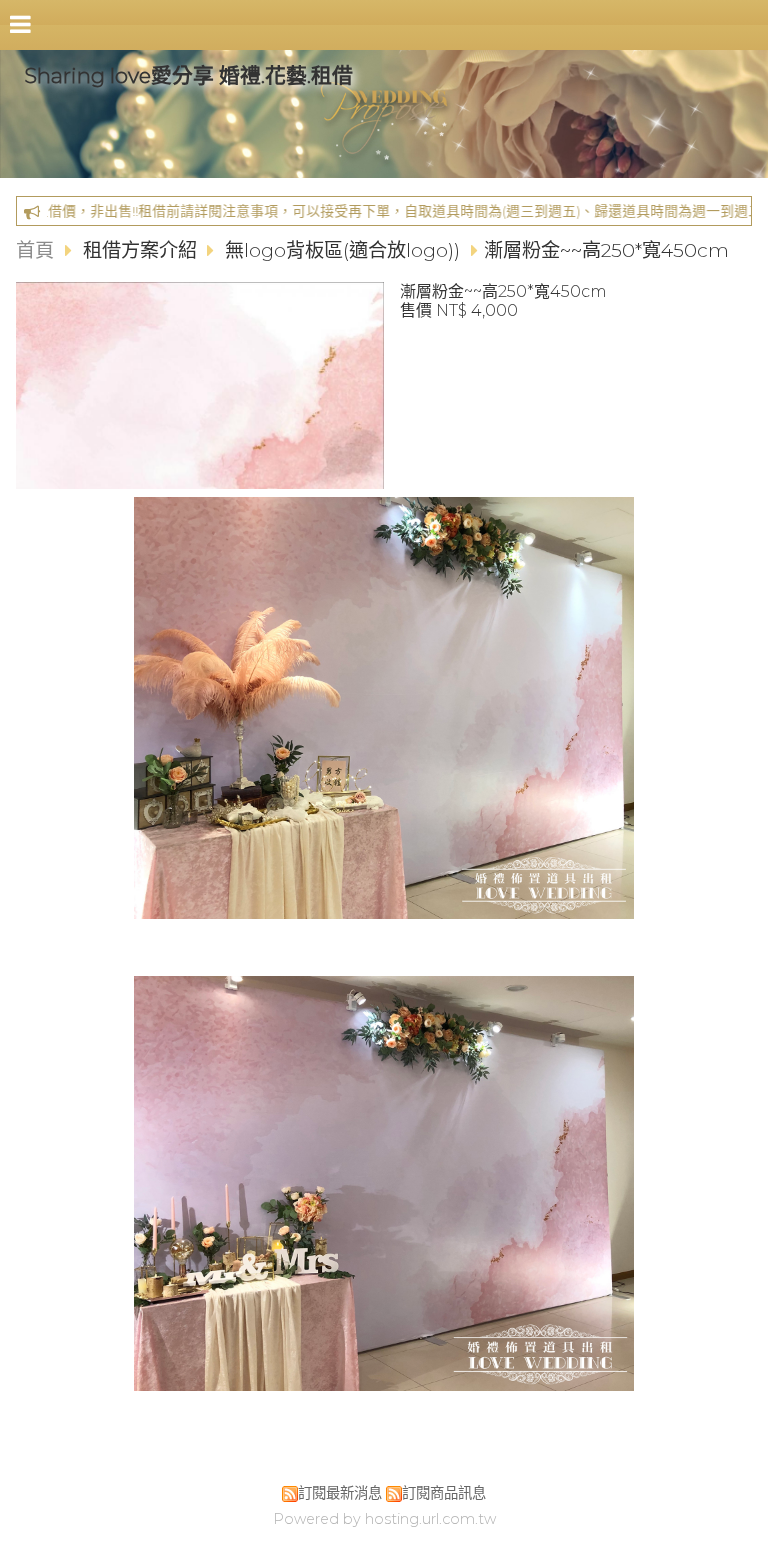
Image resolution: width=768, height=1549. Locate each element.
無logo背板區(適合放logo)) (342, 250)
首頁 (35, 250)
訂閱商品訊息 (444, 1493)
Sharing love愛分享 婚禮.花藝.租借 (188, 75)
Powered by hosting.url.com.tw (384, 1519)
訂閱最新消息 (340, 1493)
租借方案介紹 (142, 250)
